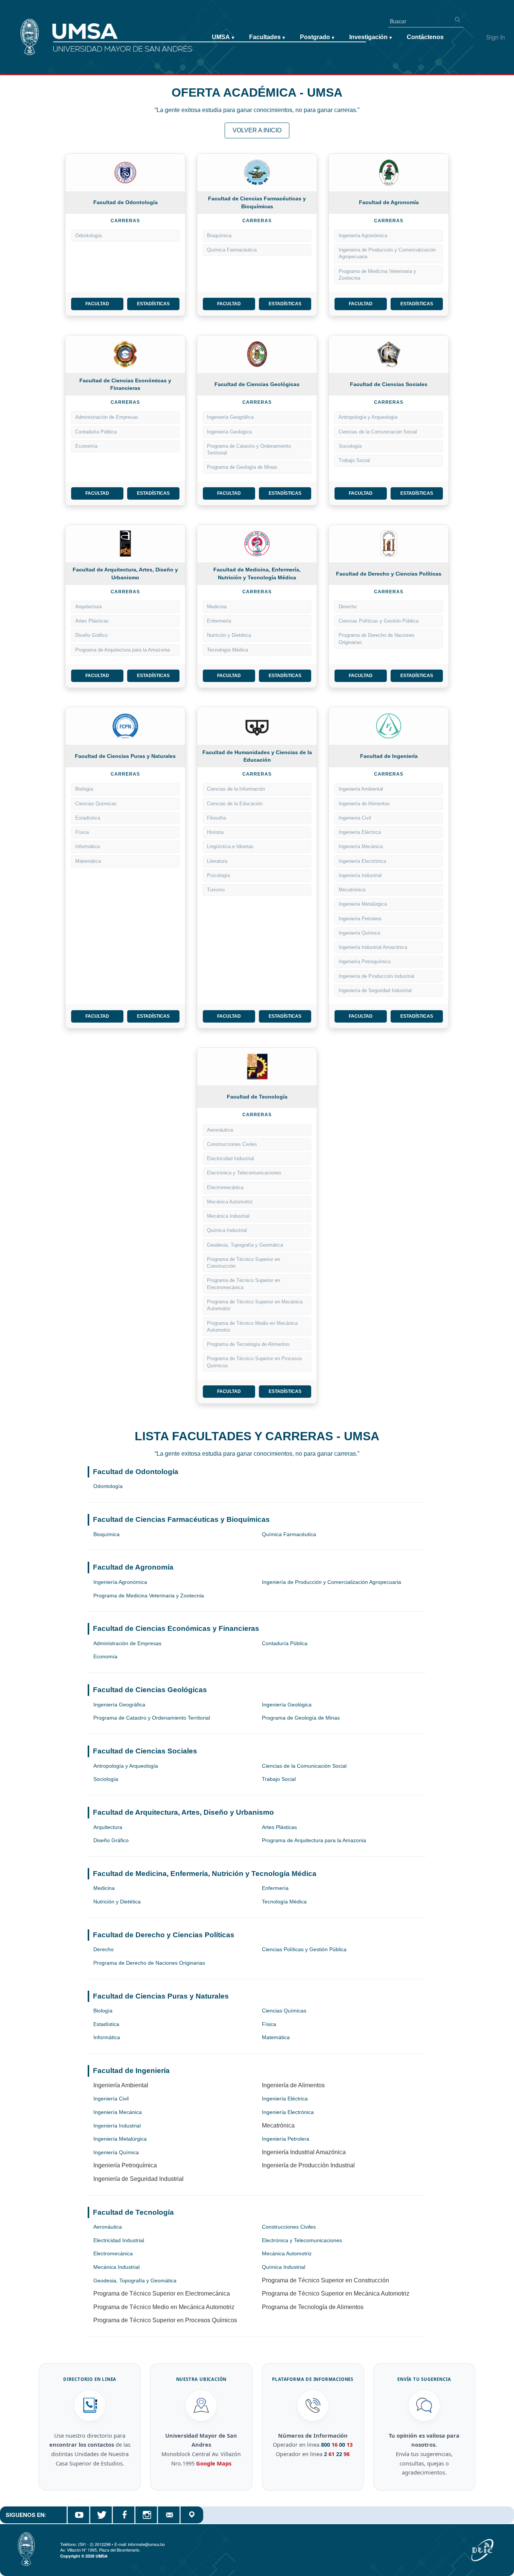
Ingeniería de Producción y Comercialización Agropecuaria (387, 253)
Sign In (496, 37)
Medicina (217, 607)
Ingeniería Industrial (360, 875)
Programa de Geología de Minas (242, 467)
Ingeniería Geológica (229, 432)
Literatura (217, 861)
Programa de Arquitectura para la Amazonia (122, 650)
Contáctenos (425, 37)
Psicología (218, 875)
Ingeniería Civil (355, 818)
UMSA (223, 37)
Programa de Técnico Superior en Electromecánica (243, 1284)
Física (82, 832)
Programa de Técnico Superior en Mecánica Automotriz (255, 1305)
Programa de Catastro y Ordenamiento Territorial (249, 449)
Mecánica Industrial (228, 1216)
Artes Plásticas (92, 621)
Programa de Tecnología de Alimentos (248, 1344)
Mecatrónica (352, 890)
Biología (84, 789)
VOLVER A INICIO (257, 130)
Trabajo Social (354, 460)
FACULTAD (97, 304)
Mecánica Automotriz (230, 1202)
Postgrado (317, 37)
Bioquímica (219, 236)
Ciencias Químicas (96, 804)
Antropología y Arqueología (368, 417)
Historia (215, 832)
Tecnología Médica (227, 650)
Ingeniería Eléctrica (360, 832)
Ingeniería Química (359, 933)
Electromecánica (225, 1187)
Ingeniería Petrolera (360, 919)
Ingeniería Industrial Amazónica (373, 947)
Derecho (348, 607)
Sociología (350, 446)
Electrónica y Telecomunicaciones (244, 1173)
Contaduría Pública (96, 432)
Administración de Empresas (107, 417)
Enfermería (219, 621)
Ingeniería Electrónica (362, 861)
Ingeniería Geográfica (230, 417)
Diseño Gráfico (91, 635)
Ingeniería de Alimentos (364, 804)
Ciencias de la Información (236, 789)
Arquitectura (88, 607)
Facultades (267, 37)
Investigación (370, 37)
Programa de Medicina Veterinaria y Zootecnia (377, 275)
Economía (86, 446)
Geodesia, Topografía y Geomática (245, 1245)
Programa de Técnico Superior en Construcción (243, 1263)
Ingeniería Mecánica (361, 846)
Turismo (216, 890)
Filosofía (216, 818)
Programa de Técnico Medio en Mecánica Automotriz (252, 1327)
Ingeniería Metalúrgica (363, 904)
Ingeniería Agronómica (363, 236)
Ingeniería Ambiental (361, 789)
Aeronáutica (220, 1130)
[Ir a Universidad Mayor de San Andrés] (18, 23)
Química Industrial (227, 1230)
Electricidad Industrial (230, 1158)
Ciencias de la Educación (235, 804)
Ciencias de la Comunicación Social (378, 432)
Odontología (88, 236)
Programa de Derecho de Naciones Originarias (377, 639)
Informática (87, 846)
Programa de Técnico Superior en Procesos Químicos (255, 1362)
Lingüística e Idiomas (230, 846)
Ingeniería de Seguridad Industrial (375, 990)
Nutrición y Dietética (229, 635)
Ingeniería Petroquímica (365, 961)
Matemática (88, 861)
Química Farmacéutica (232, 250)
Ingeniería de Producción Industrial (376, 976)
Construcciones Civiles (232, 1144)
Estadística (88, 818)
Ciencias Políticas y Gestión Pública (379, 621)
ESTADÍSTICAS (153, 304)
